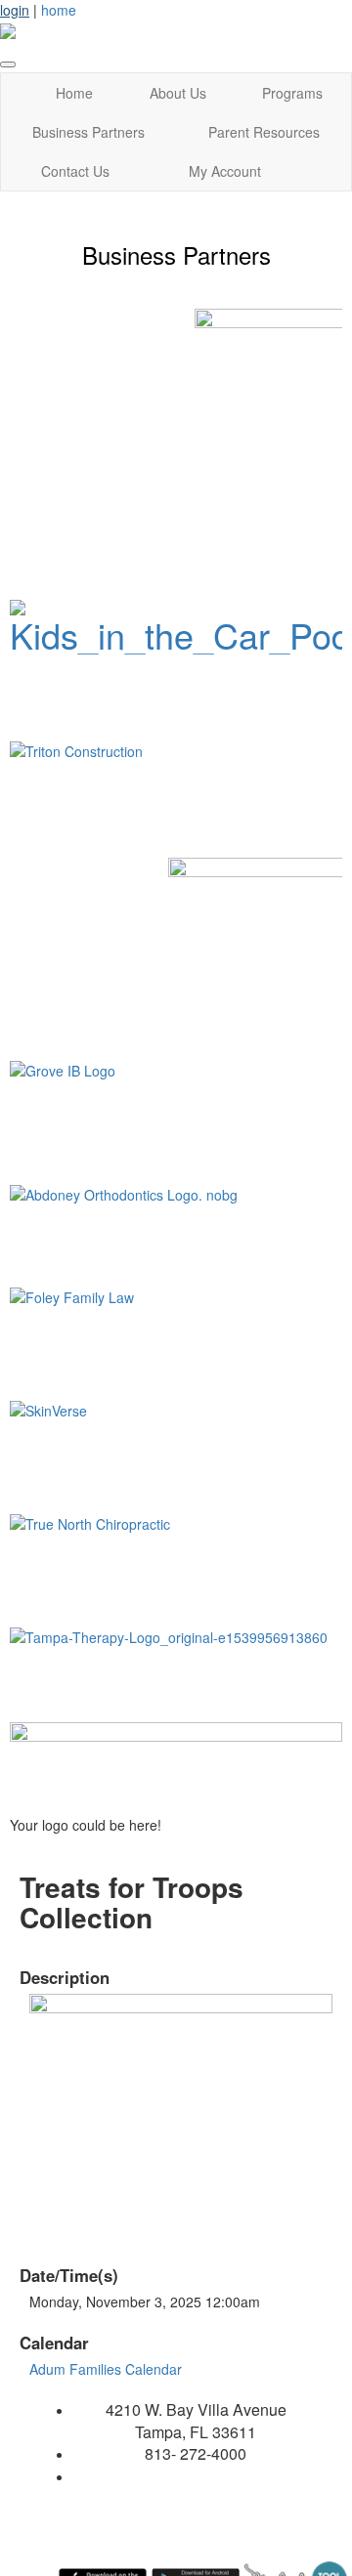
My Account (225, 171)
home (59, 10)
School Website (196, 2476)
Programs (292, 93)
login (15, 10)
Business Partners (88, 132)
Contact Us (75, 171)
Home (74, 93)
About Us (178, 93)
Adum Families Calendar (106, 2369)
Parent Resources (264, 132)
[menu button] (8, 64)
